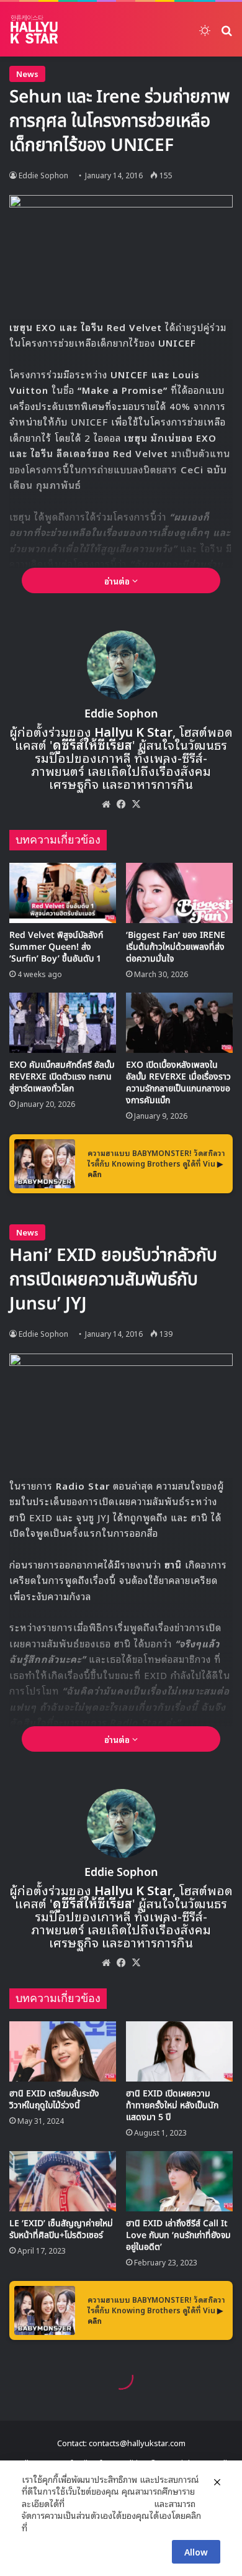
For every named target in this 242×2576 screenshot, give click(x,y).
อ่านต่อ (118, 580)
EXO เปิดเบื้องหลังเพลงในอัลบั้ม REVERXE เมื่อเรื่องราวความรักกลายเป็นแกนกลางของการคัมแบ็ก (178, 1083)
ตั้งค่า (40, 2528)
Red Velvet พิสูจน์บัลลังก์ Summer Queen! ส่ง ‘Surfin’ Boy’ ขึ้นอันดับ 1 (56, 947)
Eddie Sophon (43, 175)
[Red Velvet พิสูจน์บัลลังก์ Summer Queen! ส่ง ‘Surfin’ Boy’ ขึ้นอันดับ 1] (63, 893)
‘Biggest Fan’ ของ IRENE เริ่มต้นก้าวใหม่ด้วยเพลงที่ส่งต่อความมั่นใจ (176, 947)
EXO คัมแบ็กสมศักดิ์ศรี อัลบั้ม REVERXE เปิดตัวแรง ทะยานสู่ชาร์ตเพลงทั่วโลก (62, 1077)
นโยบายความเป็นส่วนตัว (109, 2503)
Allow (196, 2551)
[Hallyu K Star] (34, 29)
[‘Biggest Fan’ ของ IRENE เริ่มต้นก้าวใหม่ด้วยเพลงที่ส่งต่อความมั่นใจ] (179, 893)
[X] (136, 804)
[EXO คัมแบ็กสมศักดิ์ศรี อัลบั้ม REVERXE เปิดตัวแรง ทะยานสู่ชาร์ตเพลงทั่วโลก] (63, 1023)
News (27, 74)
